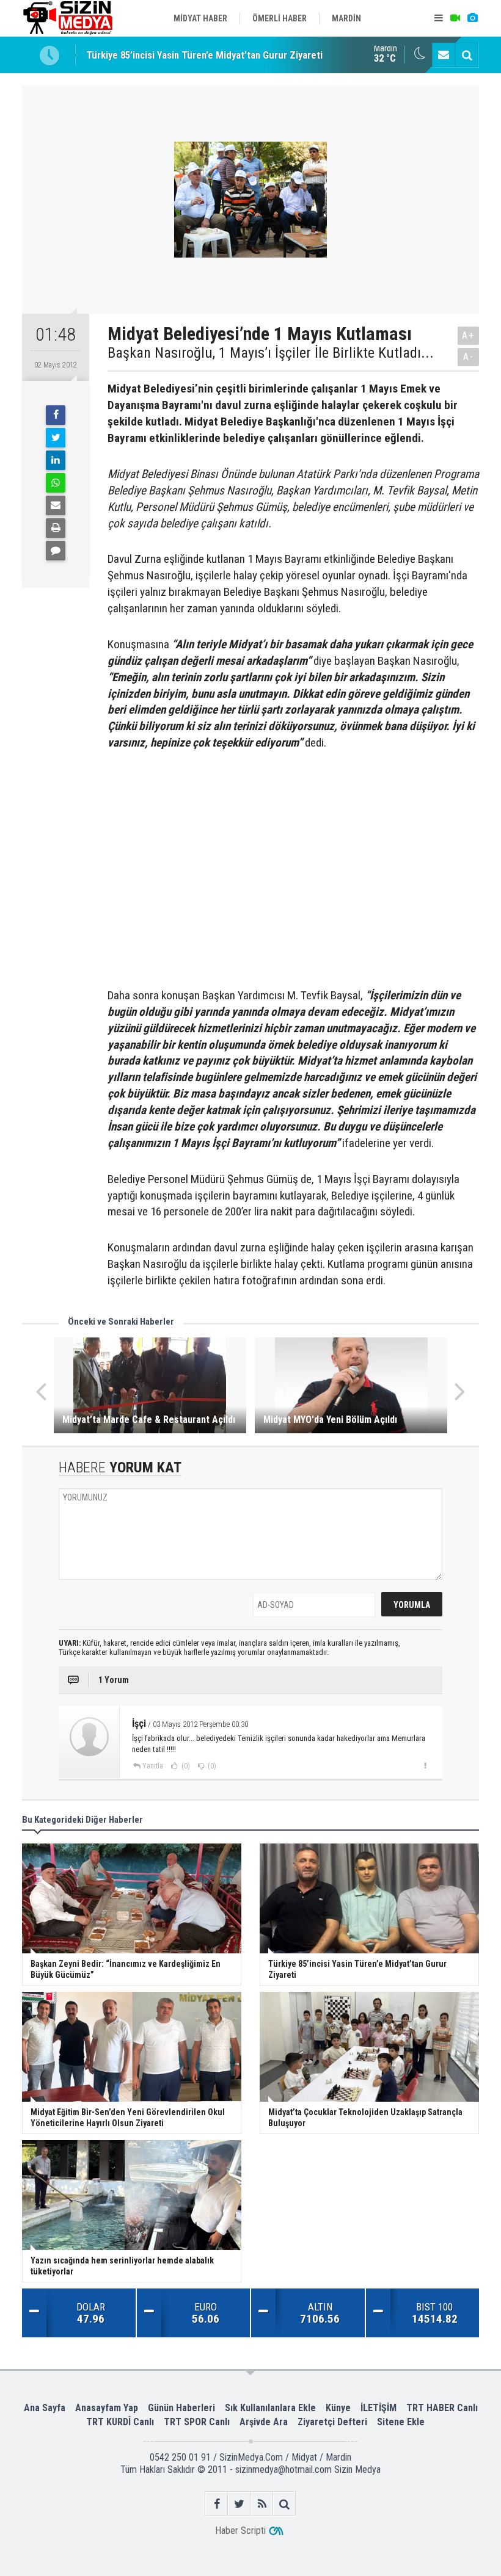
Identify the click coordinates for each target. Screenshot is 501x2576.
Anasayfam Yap (107, 2408)
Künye (338, 2408)
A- (469, 357)
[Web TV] (455, 18)
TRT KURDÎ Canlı (120, 2422)
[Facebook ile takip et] (217, 2504)
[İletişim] (444, 55)
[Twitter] (56, 438)
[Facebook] (56, 415)
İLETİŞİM (378, 2408)
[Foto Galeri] (472, 18)
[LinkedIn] (56, 460)
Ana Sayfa (45, 2408)
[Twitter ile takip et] (239, 2504)
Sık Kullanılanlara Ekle (270, 2408)
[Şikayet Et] (425, 1765)
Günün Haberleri (181, 2408)
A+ (468, 335)
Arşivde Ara (264, 2422)
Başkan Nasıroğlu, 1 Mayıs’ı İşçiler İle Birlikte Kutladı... (271, 353)
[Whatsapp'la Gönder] (56, 483)
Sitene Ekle (401, 2422)
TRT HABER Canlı (442, 2408)
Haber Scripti (240, 2531)
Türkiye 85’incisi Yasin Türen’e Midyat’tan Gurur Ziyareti (204, 55)
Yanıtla (153, 1766)
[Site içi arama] (467, 55)
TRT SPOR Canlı (197, 2422)
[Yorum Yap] (56, 551)
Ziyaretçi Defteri (332, 2422)
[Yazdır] (56, 528)
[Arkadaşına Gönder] (56, 505)
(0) (185, 1766)
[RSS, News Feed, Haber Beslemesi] (262, 2504)
